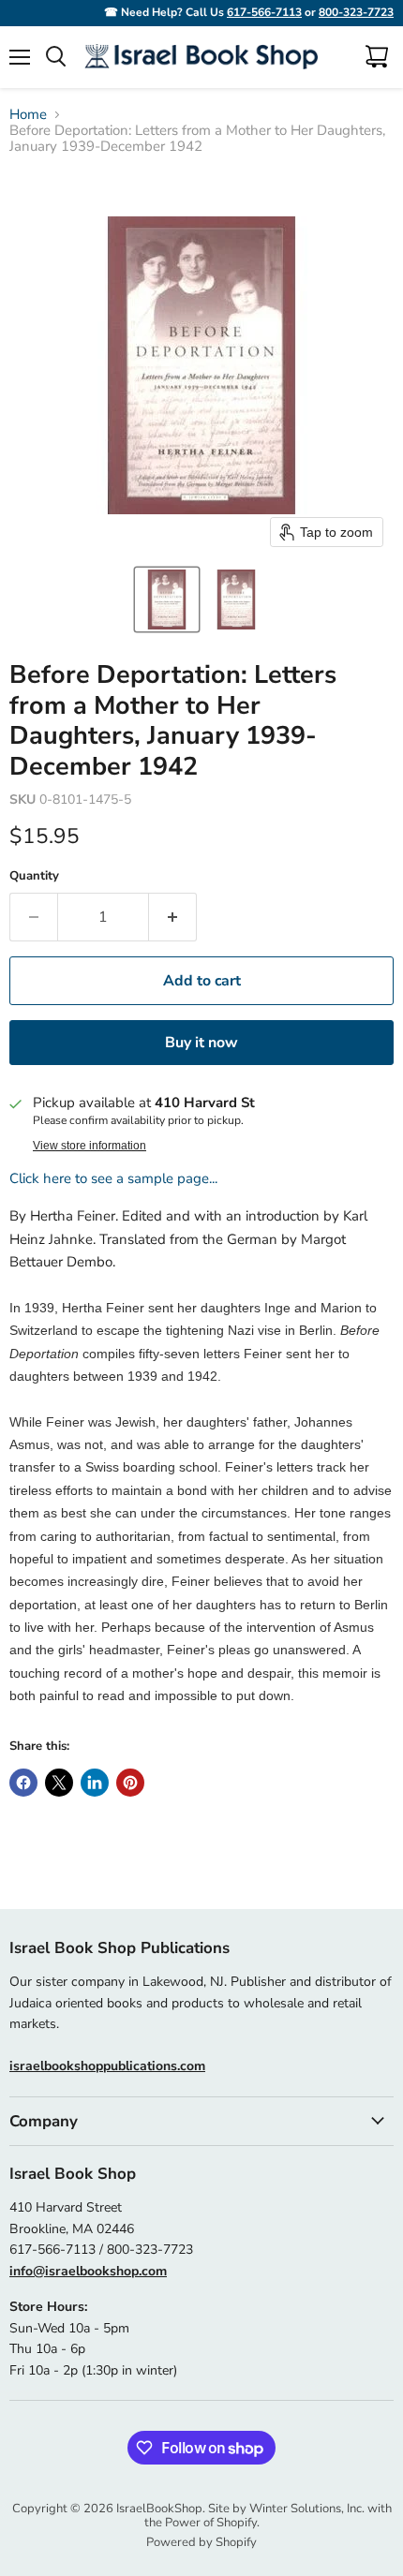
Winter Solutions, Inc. (307, 2509)
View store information (90, 1146)
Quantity (34, 876)
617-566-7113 (264, 12)
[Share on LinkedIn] (95, 1783)
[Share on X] (59, 1783)
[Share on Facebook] (23, 1783)
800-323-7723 (356, 12)
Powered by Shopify (201, 2542)
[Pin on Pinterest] (130, 1783)
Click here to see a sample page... (113, 1178)
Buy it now (201, 1043)
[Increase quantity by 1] (173, 917)
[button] (167, 600)
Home (28, 115)
